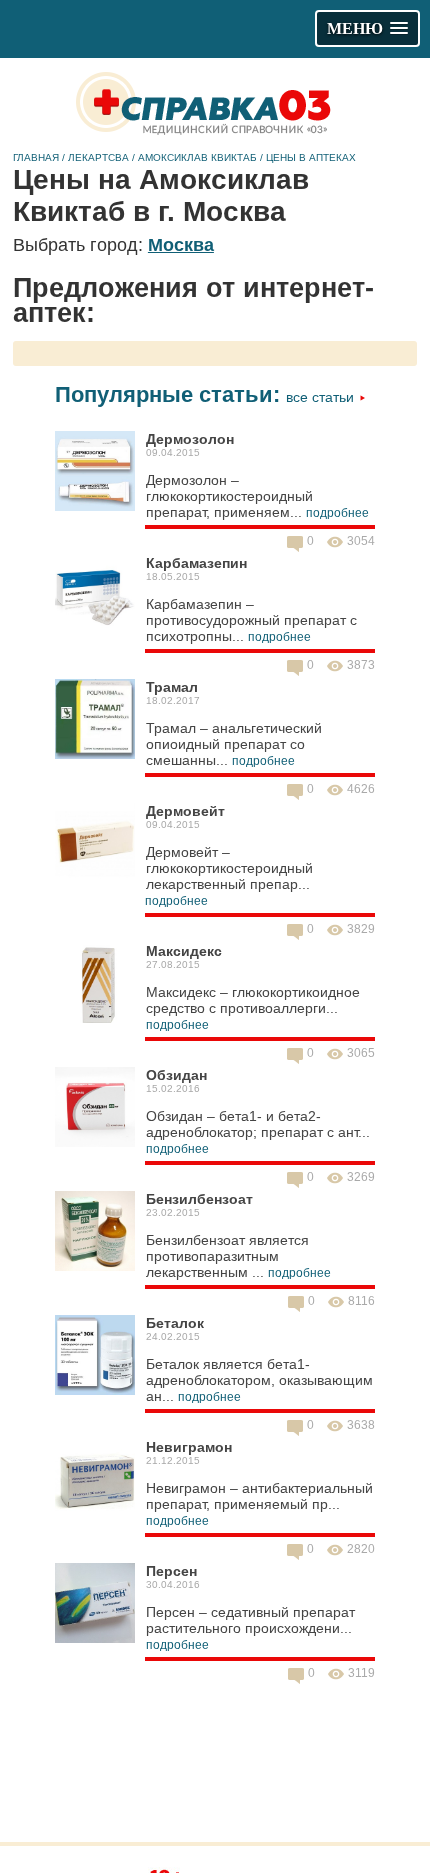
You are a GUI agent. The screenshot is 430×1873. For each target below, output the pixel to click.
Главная (36, 157)
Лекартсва (98, 157)
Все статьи (322, 397)
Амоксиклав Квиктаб (197, 157)
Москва (181, 245)
